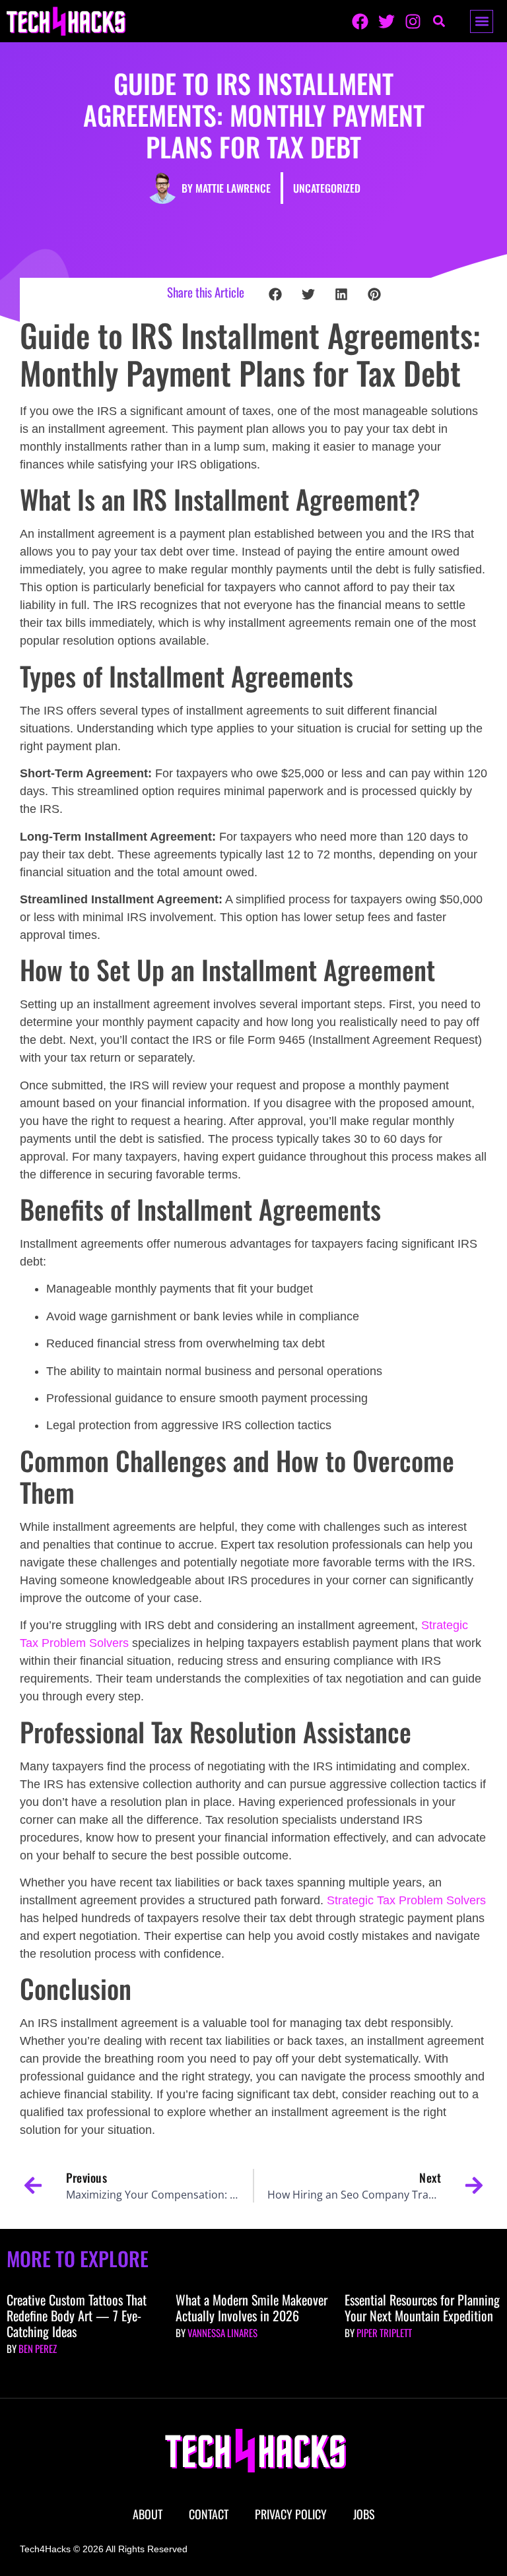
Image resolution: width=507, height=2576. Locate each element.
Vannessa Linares (222, 2333)
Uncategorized (327, 188)
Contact (209, 2514)
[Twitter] (387, 21)
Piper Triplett (384, 2333)
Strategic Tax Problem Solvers (406, 1900)
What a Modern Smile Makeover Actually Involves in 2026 (252, 2307)
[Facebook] (360, 21)
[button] (482, 21)
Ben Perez (38, 2348)
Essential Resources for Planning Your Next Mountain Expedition (422, 2307)
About (148, 2514)
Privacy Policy (291, 2514)
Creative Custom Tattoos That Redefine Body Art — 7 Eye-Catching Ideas (77, 2315)
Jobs (364, 2514)
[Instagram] (413, 21)
